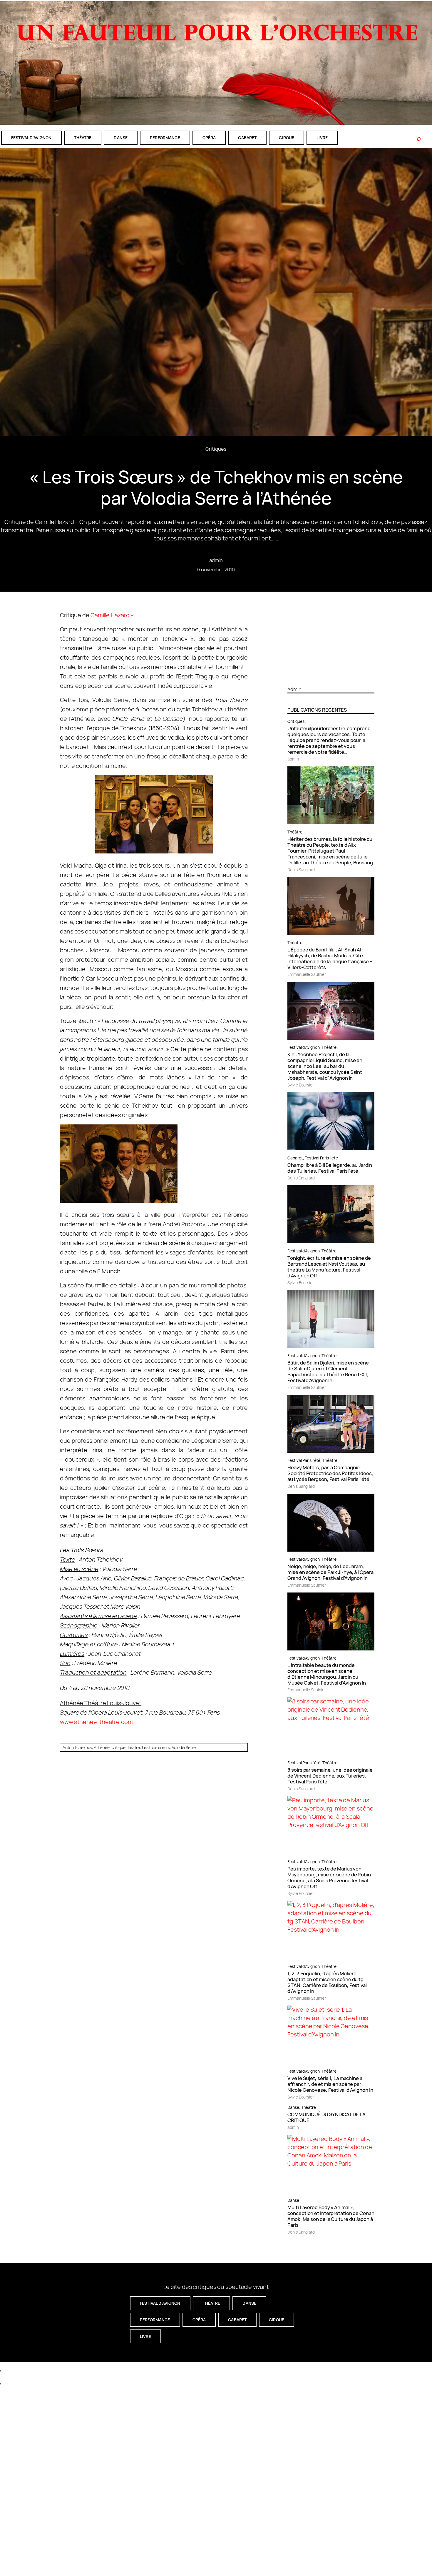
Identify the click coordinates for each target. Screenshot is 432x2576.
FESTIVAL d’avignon (31, 138)
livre (322, 138)
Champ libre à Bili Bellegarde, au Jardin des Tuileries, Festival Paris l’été (330, 1168)
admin (216, 560)
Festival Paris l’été (321, 1158)
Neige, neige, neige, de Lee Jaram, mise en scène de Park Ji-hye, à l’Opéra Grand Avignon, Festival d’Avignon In (330, 1572)
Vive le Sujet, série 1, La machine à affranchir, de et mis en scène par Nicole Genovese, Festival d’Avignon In (330, 2084)
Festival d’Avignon (303, 1047)
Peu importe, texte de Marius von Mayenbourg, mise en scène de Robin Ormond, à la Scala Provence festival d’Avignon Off (329, 1878)
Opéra (209, 138)
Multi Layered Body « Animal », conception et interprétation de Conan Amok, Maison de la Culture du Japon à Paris (331, 2216)
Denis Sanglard (301, 870)
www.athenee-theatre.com (96, 1722)
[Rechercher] (418, 139)
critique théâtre (126, 1747)
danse (121, 138)
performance (165, 138)
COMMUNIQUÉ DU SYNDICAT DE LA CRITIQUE (326, 2117)
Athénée (102, 1747)
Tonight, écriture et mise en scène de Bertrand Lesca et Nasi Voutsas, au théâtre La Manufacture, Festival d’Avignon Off (329, 1267)
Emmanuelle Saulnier (307, 974)
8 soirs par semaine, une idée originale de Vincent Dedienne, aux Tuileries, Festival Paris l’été (330, 1776)
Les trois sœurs (156, 1747)
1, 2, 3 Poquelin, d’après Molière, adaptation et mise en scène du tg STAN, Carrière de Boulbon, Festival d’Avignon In (327, 1982)
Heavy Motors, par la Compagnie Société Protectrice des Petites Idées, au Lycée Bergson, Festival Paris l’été (330, 1473)
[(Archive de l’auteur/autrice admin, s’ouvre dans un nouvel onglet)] (331, 679)
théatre (83, 138)
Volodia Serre (184, 1747)
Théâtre (295, 832)
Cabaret (295, 1158)
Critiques (216, 449)
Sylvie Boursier (301, 1085)
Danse (293, 2107)
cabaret (247, 138)
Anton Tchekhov (77, 1747)
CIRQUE (287, 138)
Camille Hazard (110, 615)
